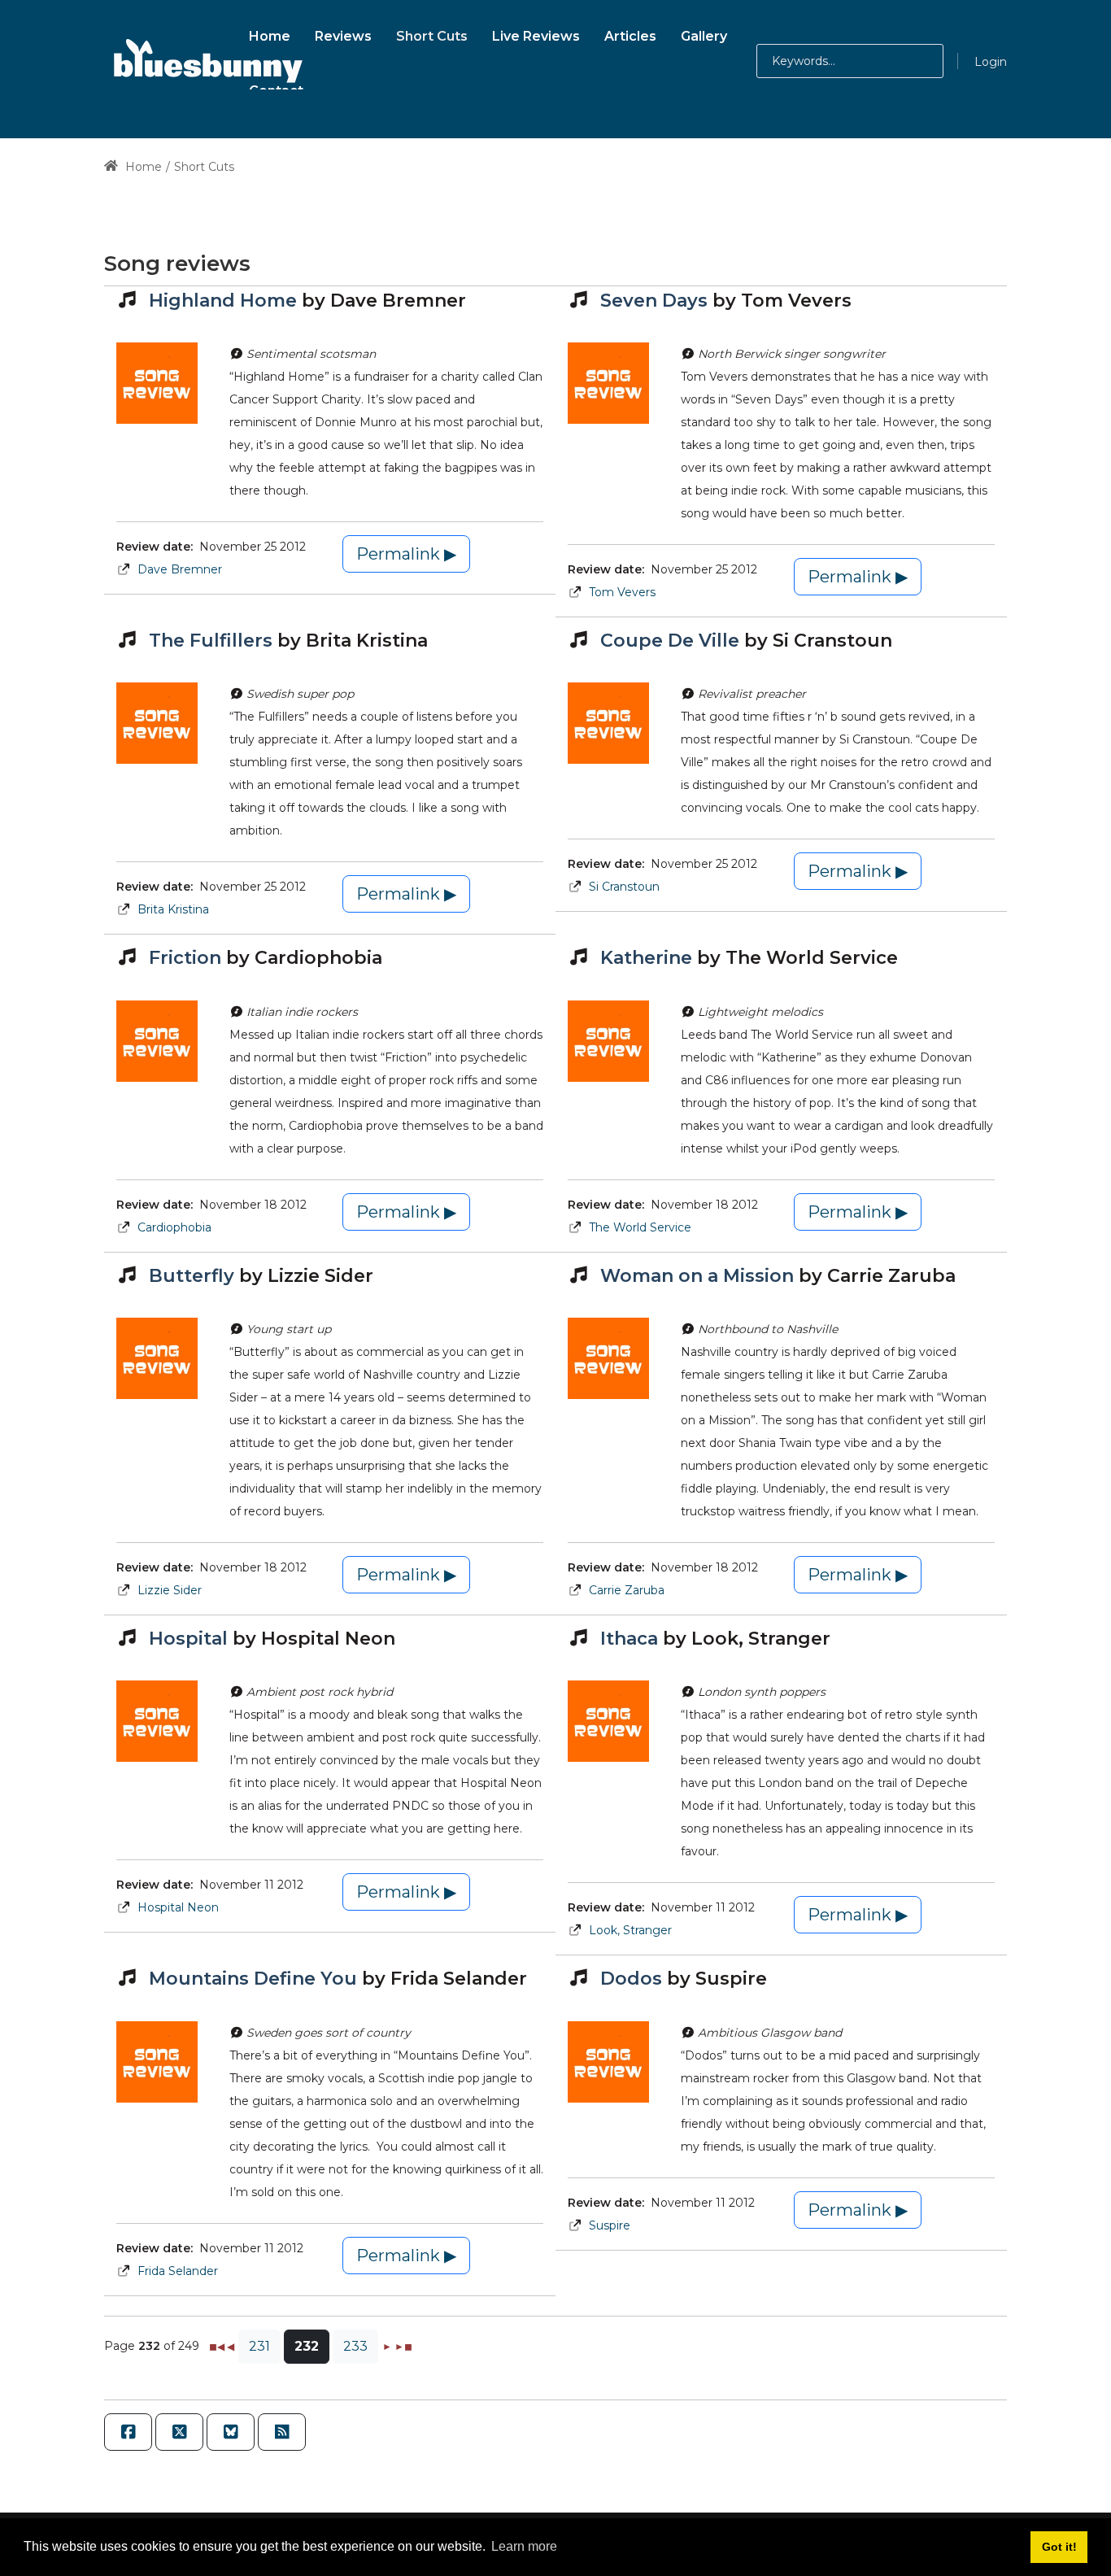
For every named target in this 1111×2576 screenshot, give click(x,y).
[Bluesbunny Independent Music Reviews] (206, 61)
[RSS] (282, 2432)
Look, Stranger (630, 1930)
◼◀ (217, 2346)
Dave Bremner (180, 569)
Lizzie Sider (170, 1590)
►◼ (403, 2346)
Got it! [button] (1059, 2547)
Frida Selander (178, 2271)
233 (355, 2346)
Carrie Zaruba (627, 1590)
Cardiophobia (174, 1227)
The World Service (640, 1227)
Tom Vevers (622, 592)
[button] (908, 61)
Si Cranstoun (624, 887)
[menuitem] (270, 34)
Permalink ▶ (406, 554)
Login (991, 62)
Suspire (610, 2225)
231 (259, 2346)
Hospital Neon (178, 1907)
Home (142, 167)
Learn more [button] (524, 2546)
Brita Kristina (173, 909)
